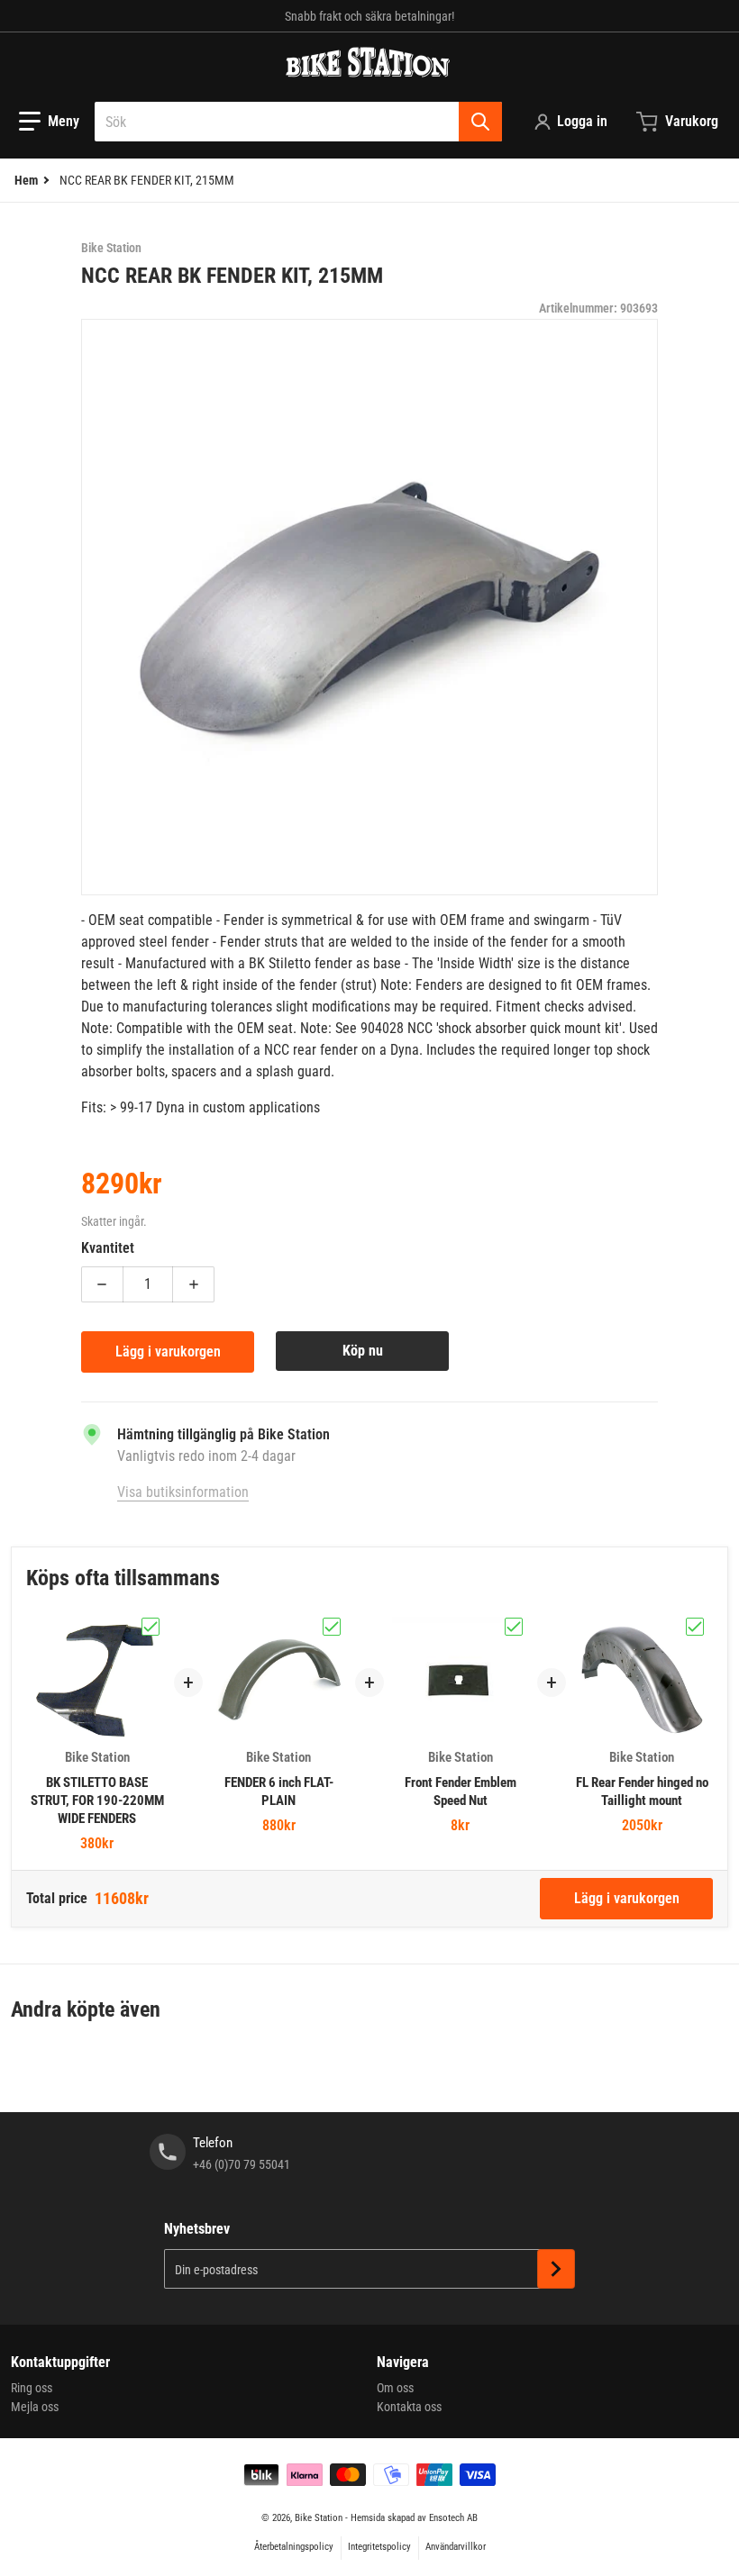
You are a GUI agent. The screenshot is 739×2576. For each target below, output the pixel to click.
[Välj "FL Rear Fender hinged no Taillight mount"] (695, 1627)
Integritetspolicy (379, 2547)
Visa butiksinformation (183, 1492)
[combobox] (298, 122)
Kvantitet (108, 1248)
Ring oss (32, 2388)
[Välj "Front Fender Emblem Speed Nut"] (514, 1627)
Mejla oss (35, 2407)
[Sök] (480, 122)
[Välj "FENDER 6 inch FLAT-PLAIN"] (332, 1627)
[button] (49, 122)
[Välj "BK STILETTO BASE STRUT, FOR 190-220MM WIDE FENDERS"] (151, 1627)
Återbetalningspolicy (294, 2547)
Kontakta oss (409, 2407)
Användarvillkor (456, 2547)
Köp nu (363, 1351)
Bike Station (319, 2518)
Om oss (395, 2388)
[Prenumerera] (556, 2269)
